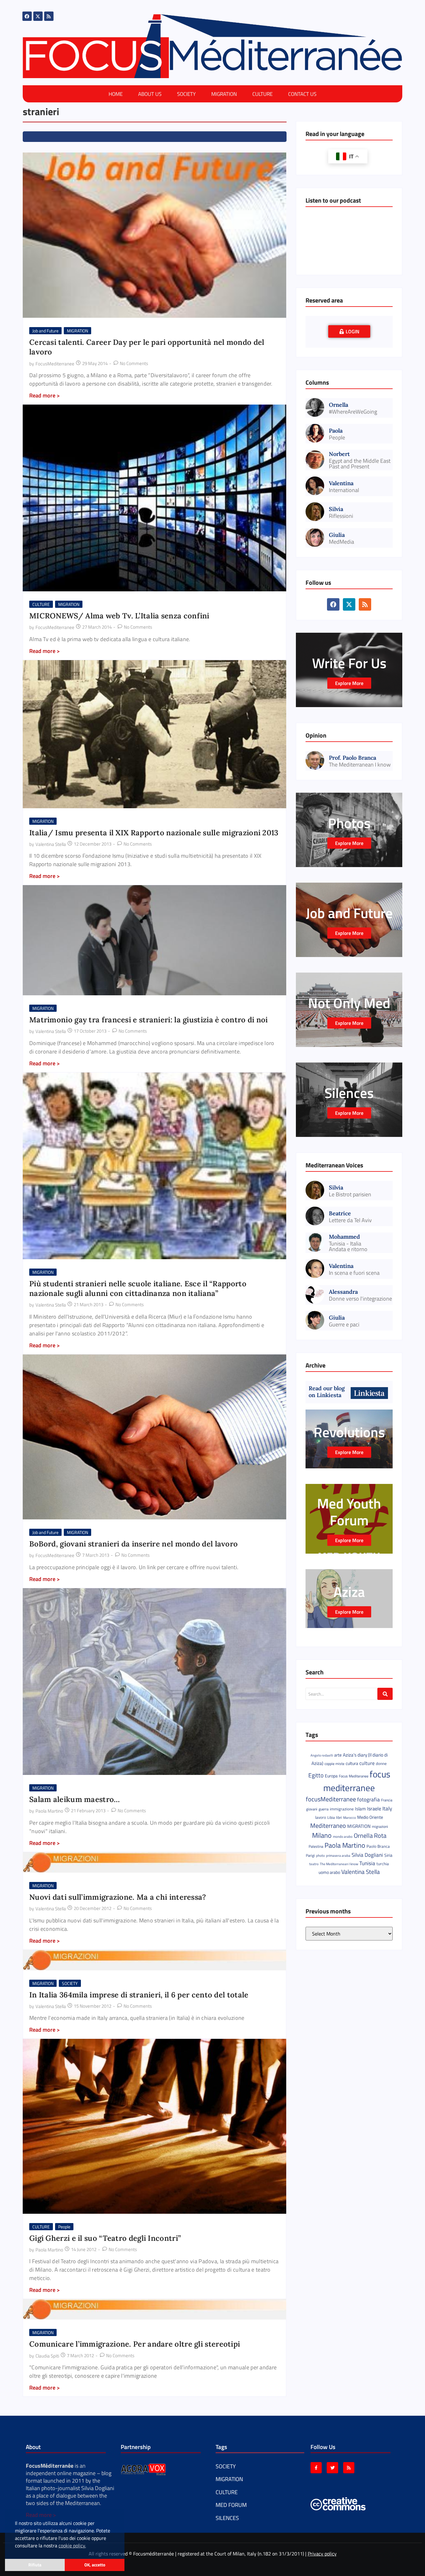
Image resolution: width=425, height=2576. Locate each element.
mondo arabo (343, 1837)
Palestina (316, 1846)
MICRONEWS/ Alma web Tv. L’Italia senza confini (119, 616)
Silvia (336, 509)
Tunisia (367, 1863)
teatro (314, 1864)
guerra (324, 1809)
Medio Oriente (370, 1817)
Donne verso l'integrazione (360, 1299)
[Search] (385, 1694)
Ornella (339, 405)
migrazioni (380, 1826)
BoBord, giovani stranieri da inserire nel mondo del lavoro (133, 1544)
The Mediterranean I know (360, 765)
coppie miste (334, 1764)
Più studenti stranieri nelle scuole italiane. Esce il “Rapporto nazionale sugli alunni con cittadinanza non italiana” (138, 1288)
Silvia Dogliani (367, 1855)
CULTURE (262, 94)
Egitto (316, 1775)
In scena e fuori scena (354, 1273)
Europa (331, 1776)
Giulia (337, 535)
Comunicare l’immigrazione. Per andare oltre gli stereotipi (135, 2344)
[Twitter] (332, 2468)
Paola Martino (345, 1845)
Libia (331, 1817)
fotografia (369, 1799)
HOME (116, 94)
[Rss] (49, 16)
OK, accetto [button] (95, 2565)
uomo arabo (329, 1872)
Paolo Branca (378, 1846)
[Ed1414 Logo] (213, 46)
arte (338, 1755)
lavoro (321, 1817)
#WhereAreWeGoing (353, 412)
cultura (352, 1763)
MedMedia (341, 542)
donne (381, 1763)
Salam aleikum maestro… (75, 1799)
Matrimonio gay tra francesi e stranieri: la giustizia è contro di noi (149, 1020)
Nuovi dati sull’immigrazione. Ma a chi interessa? (118, 1897)
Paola (336, 431)
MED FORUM (231, 2505)
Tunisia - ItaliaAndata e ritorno (348, 1246)
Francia (387, 1800)
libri (339, 1817)
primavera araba (338, 1856)
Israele (374, 1809)
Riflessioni (341, 516)
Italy (387, 1808)
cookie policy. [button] (72, 2546)
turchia (383, 1864)
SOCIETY (186, 94)
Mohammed (344, 1237)
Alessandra (343, 1292)
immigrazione (342, 1809)
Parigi (310, 1855)
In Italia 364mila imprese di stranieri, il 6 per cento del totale (139, 1995)
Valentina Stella (361, 1872)
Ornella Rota (370, 1835)
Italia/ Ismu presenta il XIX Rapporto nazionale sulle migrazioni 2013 (154, 833)
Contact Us (302, 94)
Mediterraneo (328, 1825)
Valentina (341, 483)
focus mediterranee (357, 1781)
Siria (388, 1855)
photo (320, 1855)
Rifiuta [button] (35, 2565)
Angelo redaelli (322, 1755)
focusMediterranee (331, 1799)
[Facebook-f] (316, 2468)
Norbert (339, 454)
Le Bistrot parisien (350, 1194)
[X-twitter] (38, 16)
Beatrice (340, 1213)
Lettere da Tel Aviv (350, 1220)
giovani (312, 1809)
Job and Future (45, 331)
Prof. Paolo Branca (353, 758)
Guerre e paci (344, 1325)
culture (367, 1763)
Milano (322, 1835)
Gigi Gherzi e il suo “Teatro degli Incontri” (105, 2238)
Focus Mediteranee (354, 1776)
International (344, 490)
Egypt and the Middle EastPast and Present (360, 464)
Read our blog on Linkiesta (327, 1392)
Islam (360, 1809)
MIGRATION (224, 94)
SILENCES (227, 2518)
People (64, 2227)
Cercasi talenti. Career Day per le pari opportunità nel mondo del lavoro (147, 347)
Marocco (350, 1818)
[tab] (349, 331)
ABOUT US (150, 94)
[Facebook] (27, 16)
